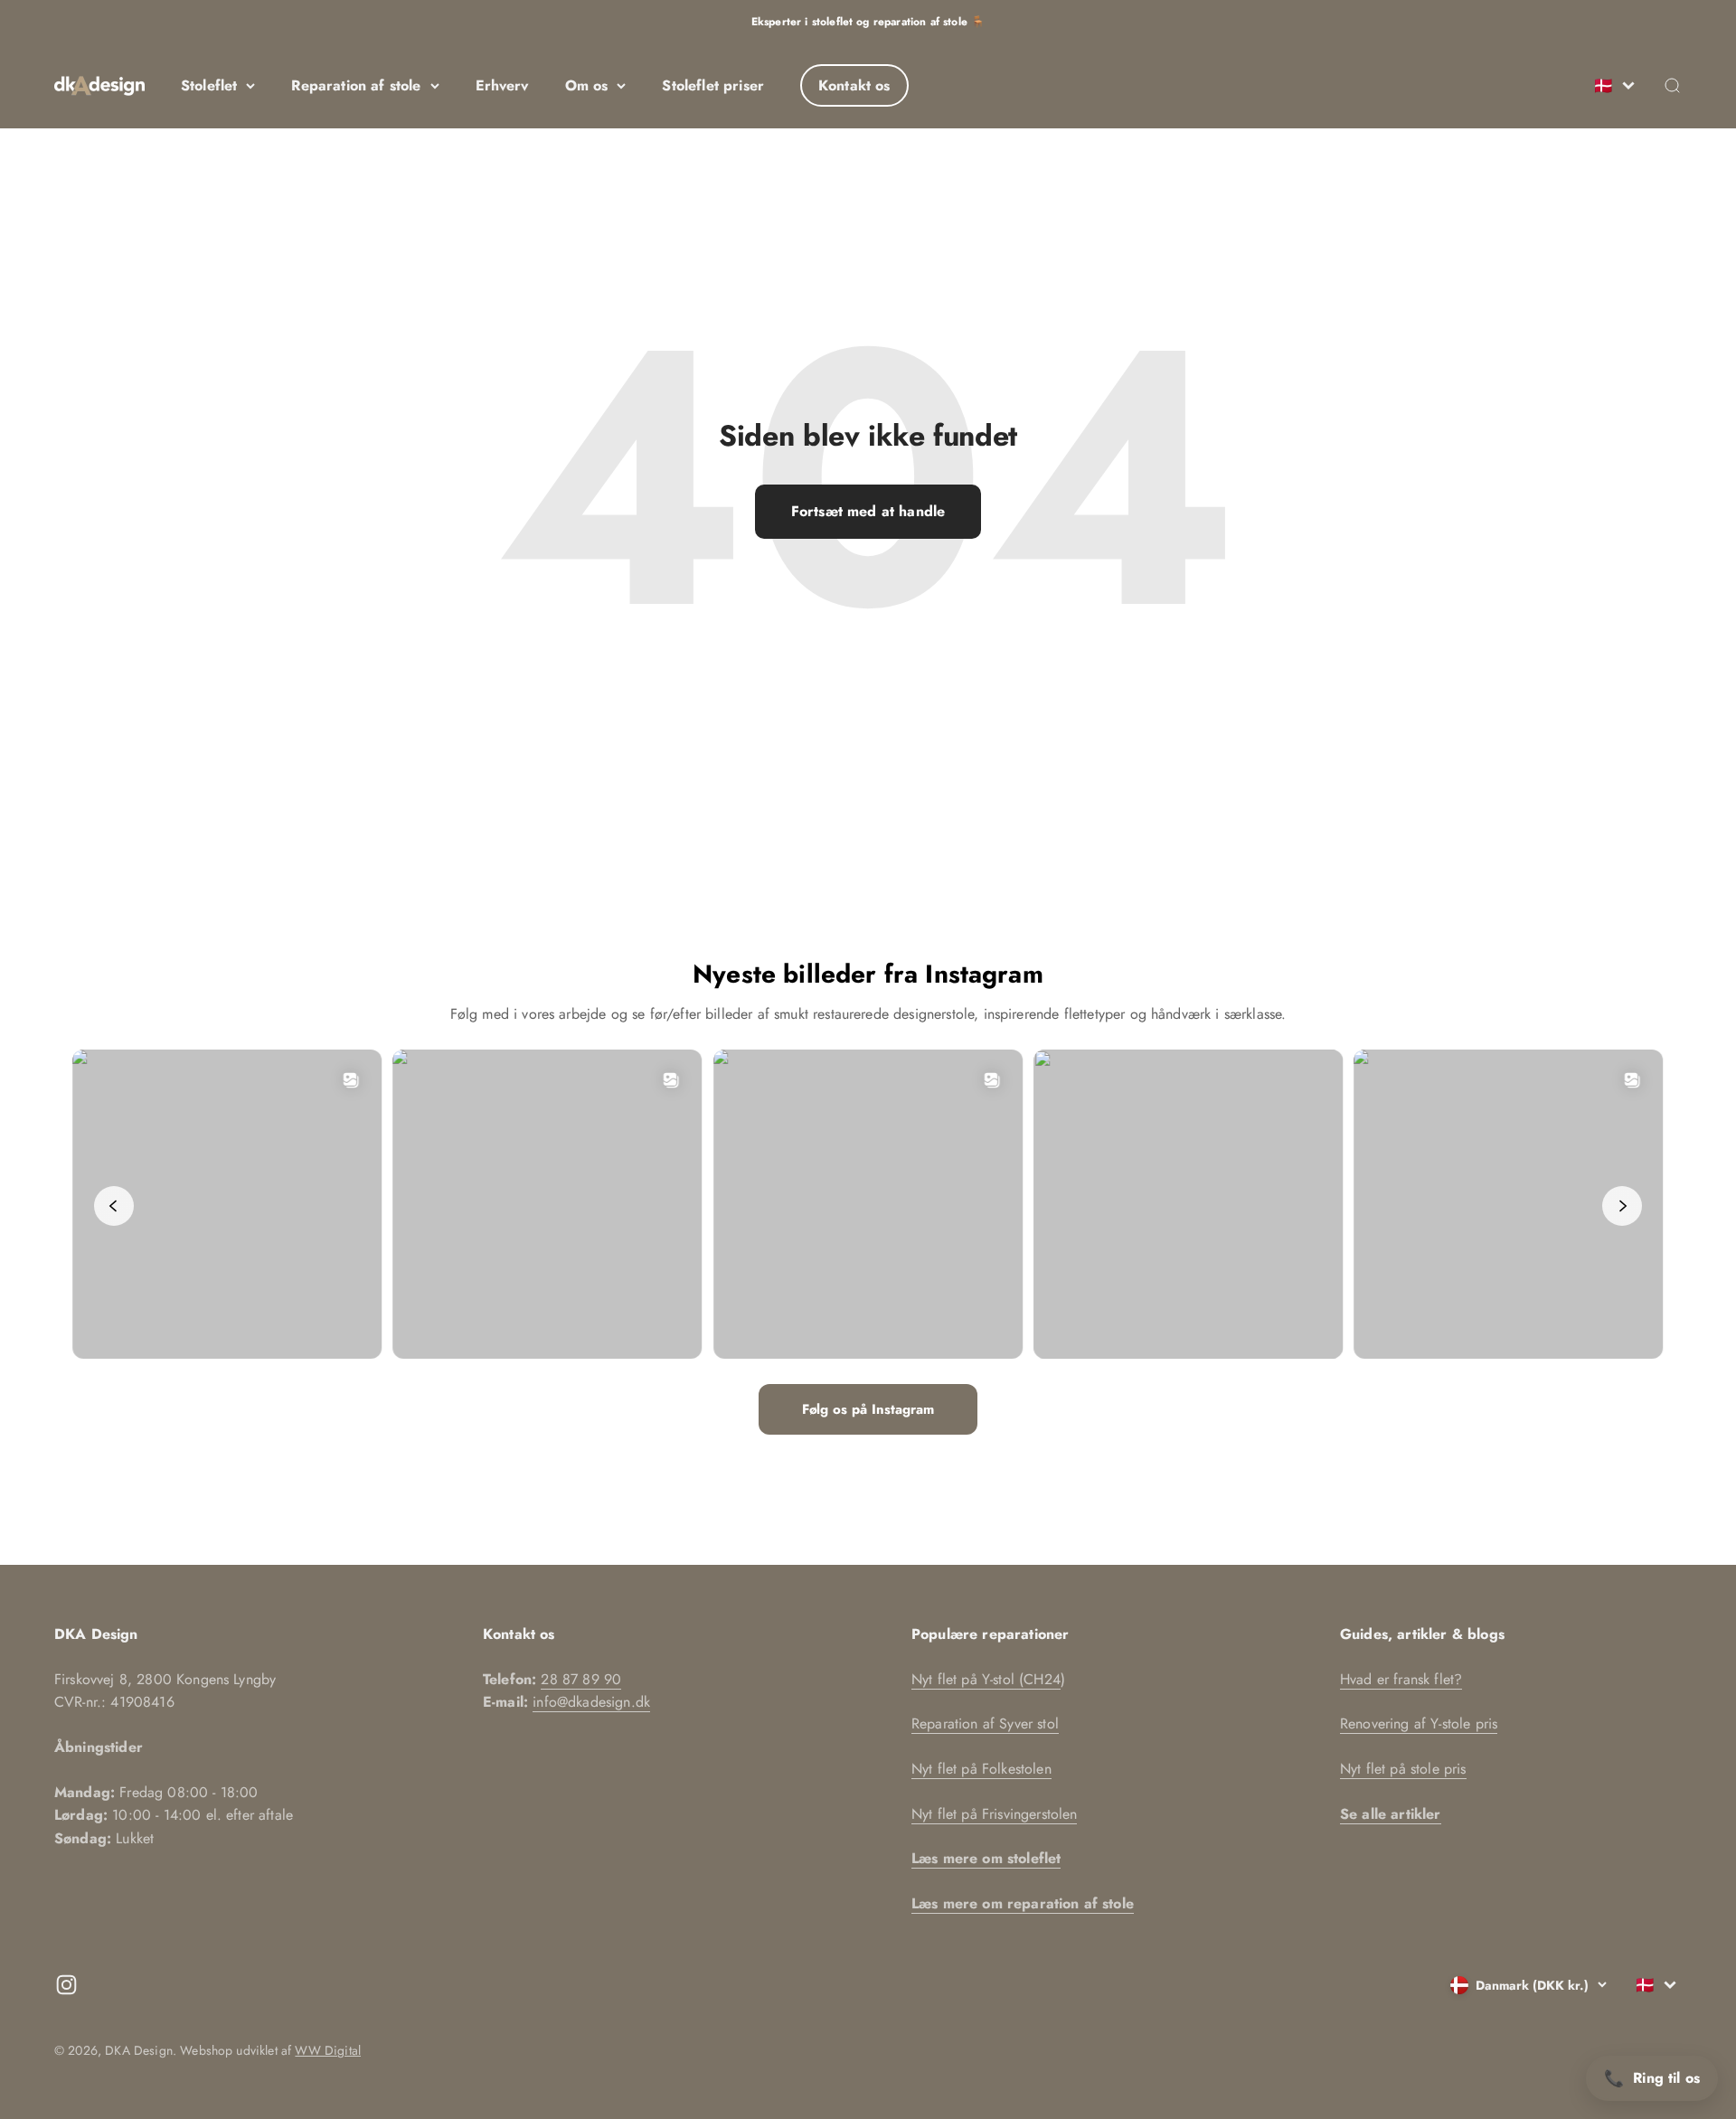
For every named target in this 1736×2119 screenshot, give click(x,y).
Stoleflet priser (713, 85)
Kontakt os (854, 85)
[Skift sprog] (1613, 86)
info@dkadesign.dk (591, 1702)
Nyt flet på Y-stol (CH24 (986, 1679)
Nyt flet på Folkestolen (981, 1769)
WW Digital (328, 2050)
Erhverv (502, 85)
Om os (587, 85)
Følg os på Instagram (868, 1409)
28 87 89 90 (581, 1679)
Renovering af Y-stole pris (1419, 1723)
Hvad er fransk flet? (1401, 1679)
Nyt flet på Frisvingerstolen (994, 1814)
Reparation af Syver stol (985, 1723)
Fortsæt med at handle (868, 511)
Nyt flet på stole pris (1403, 1769)
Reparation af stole (356, 85)
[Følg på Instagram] (66, 1985)
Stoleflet (209, 85)
